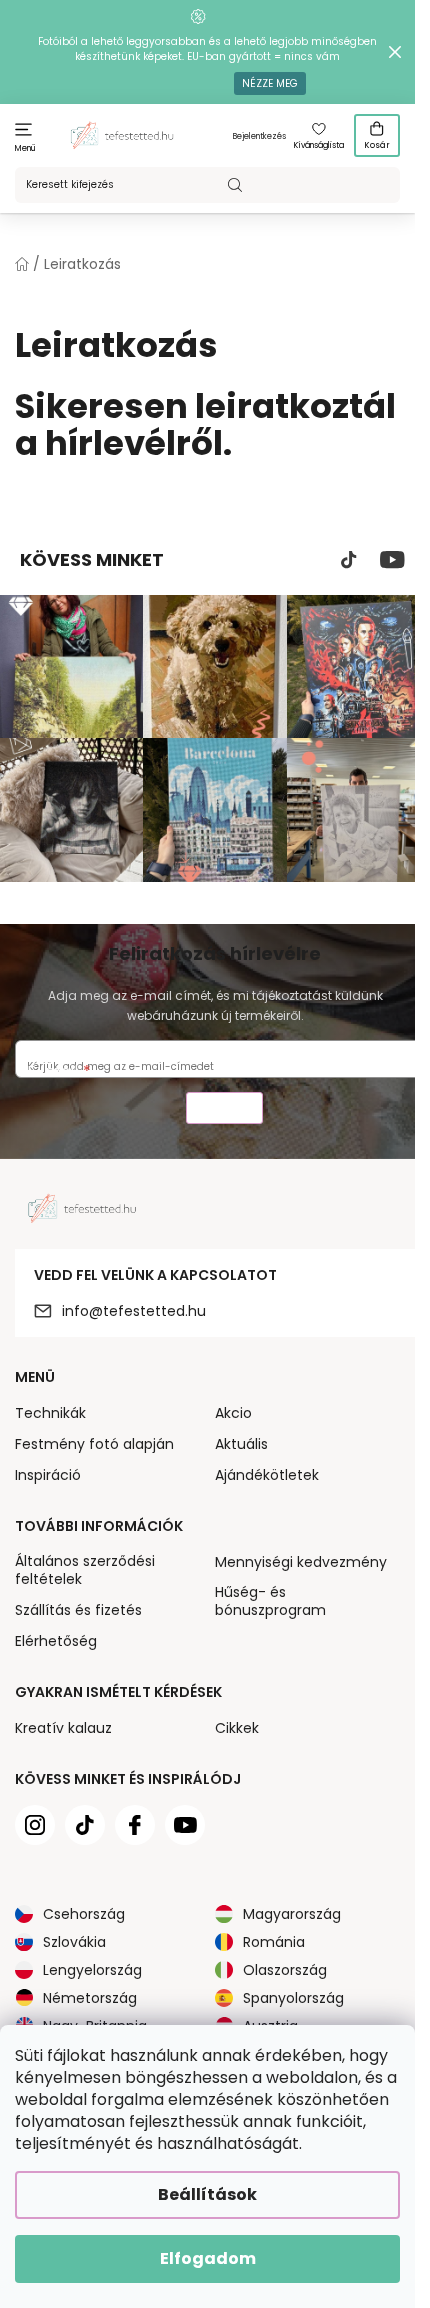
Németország (90, 1998)
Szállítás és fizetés (78, 1610)
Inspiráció (48, 1475)
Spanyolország (293, 1998)
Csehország (84, 1914)
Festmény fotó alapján (94, 1444)
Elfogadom (208, 2258)
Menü (25, 148)
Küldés (224, 1110)
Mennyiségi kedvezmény (301, 1562)
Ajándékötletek (267, 1475)
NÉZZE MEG (270, 83)
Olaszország (285, 1970)
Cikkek (237, 1728)
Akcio (233, 1413)
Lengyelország (92, 1970)
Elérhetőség (56, 1641)
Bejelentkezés (259, 136)
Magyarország (292, 1914)
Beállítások (207, 2194)
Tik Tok (349, 560)
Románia (274, 1942)
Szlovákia (74, 1942)
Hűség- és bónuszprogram (270, 1601)
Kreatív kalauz (63, 1728)
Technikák (50, 1413)
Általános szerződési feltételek (85, 1570)
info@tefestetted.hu (134, 1311)
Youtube (392, 560)
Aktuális (241, 1444)
